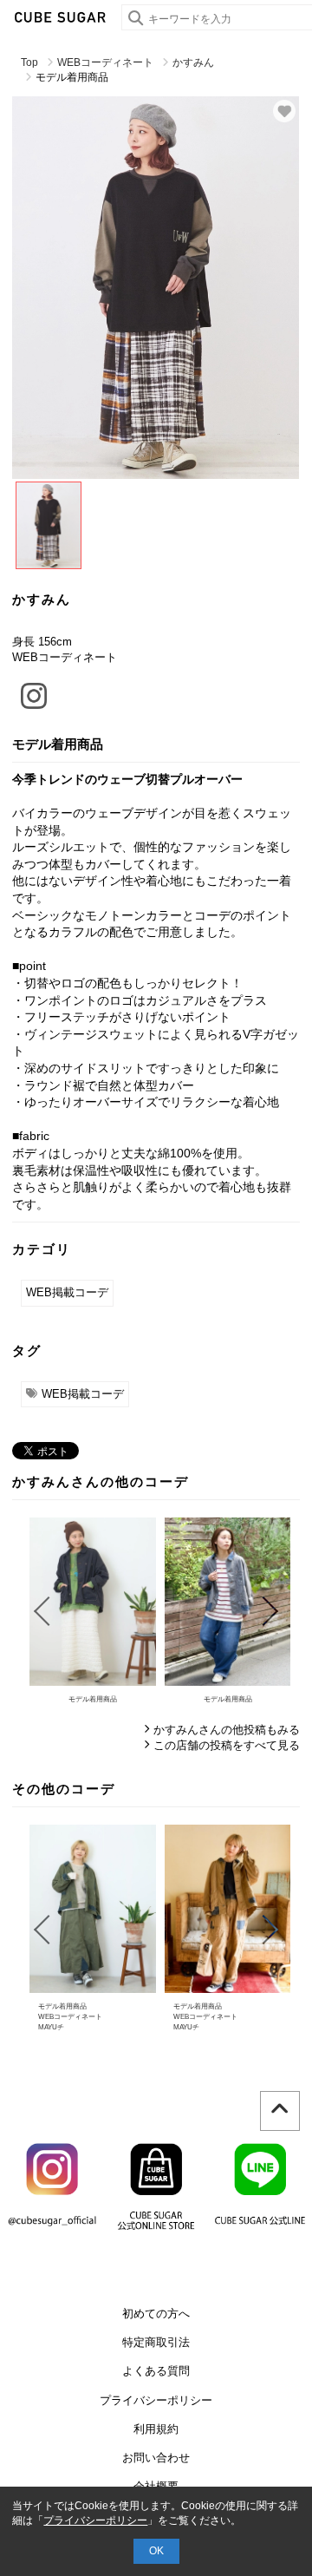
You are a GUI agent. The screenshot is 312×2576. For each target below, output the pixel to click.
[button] (41, 1611)
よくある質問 (156, 2371)
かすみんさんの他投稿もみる (227, 1730)
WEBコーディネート (105, 62)
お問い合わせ (156, 2458)
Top (29, 62)
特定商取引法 (156, 2342)
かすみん (193, 62)
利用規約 (156, 2429)
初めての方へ (156, 2314)
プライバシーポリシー (156, 2400)
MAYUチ (51, 2027)
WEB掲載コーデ (67, 1292)
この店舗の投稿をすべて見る (227, 1745)
